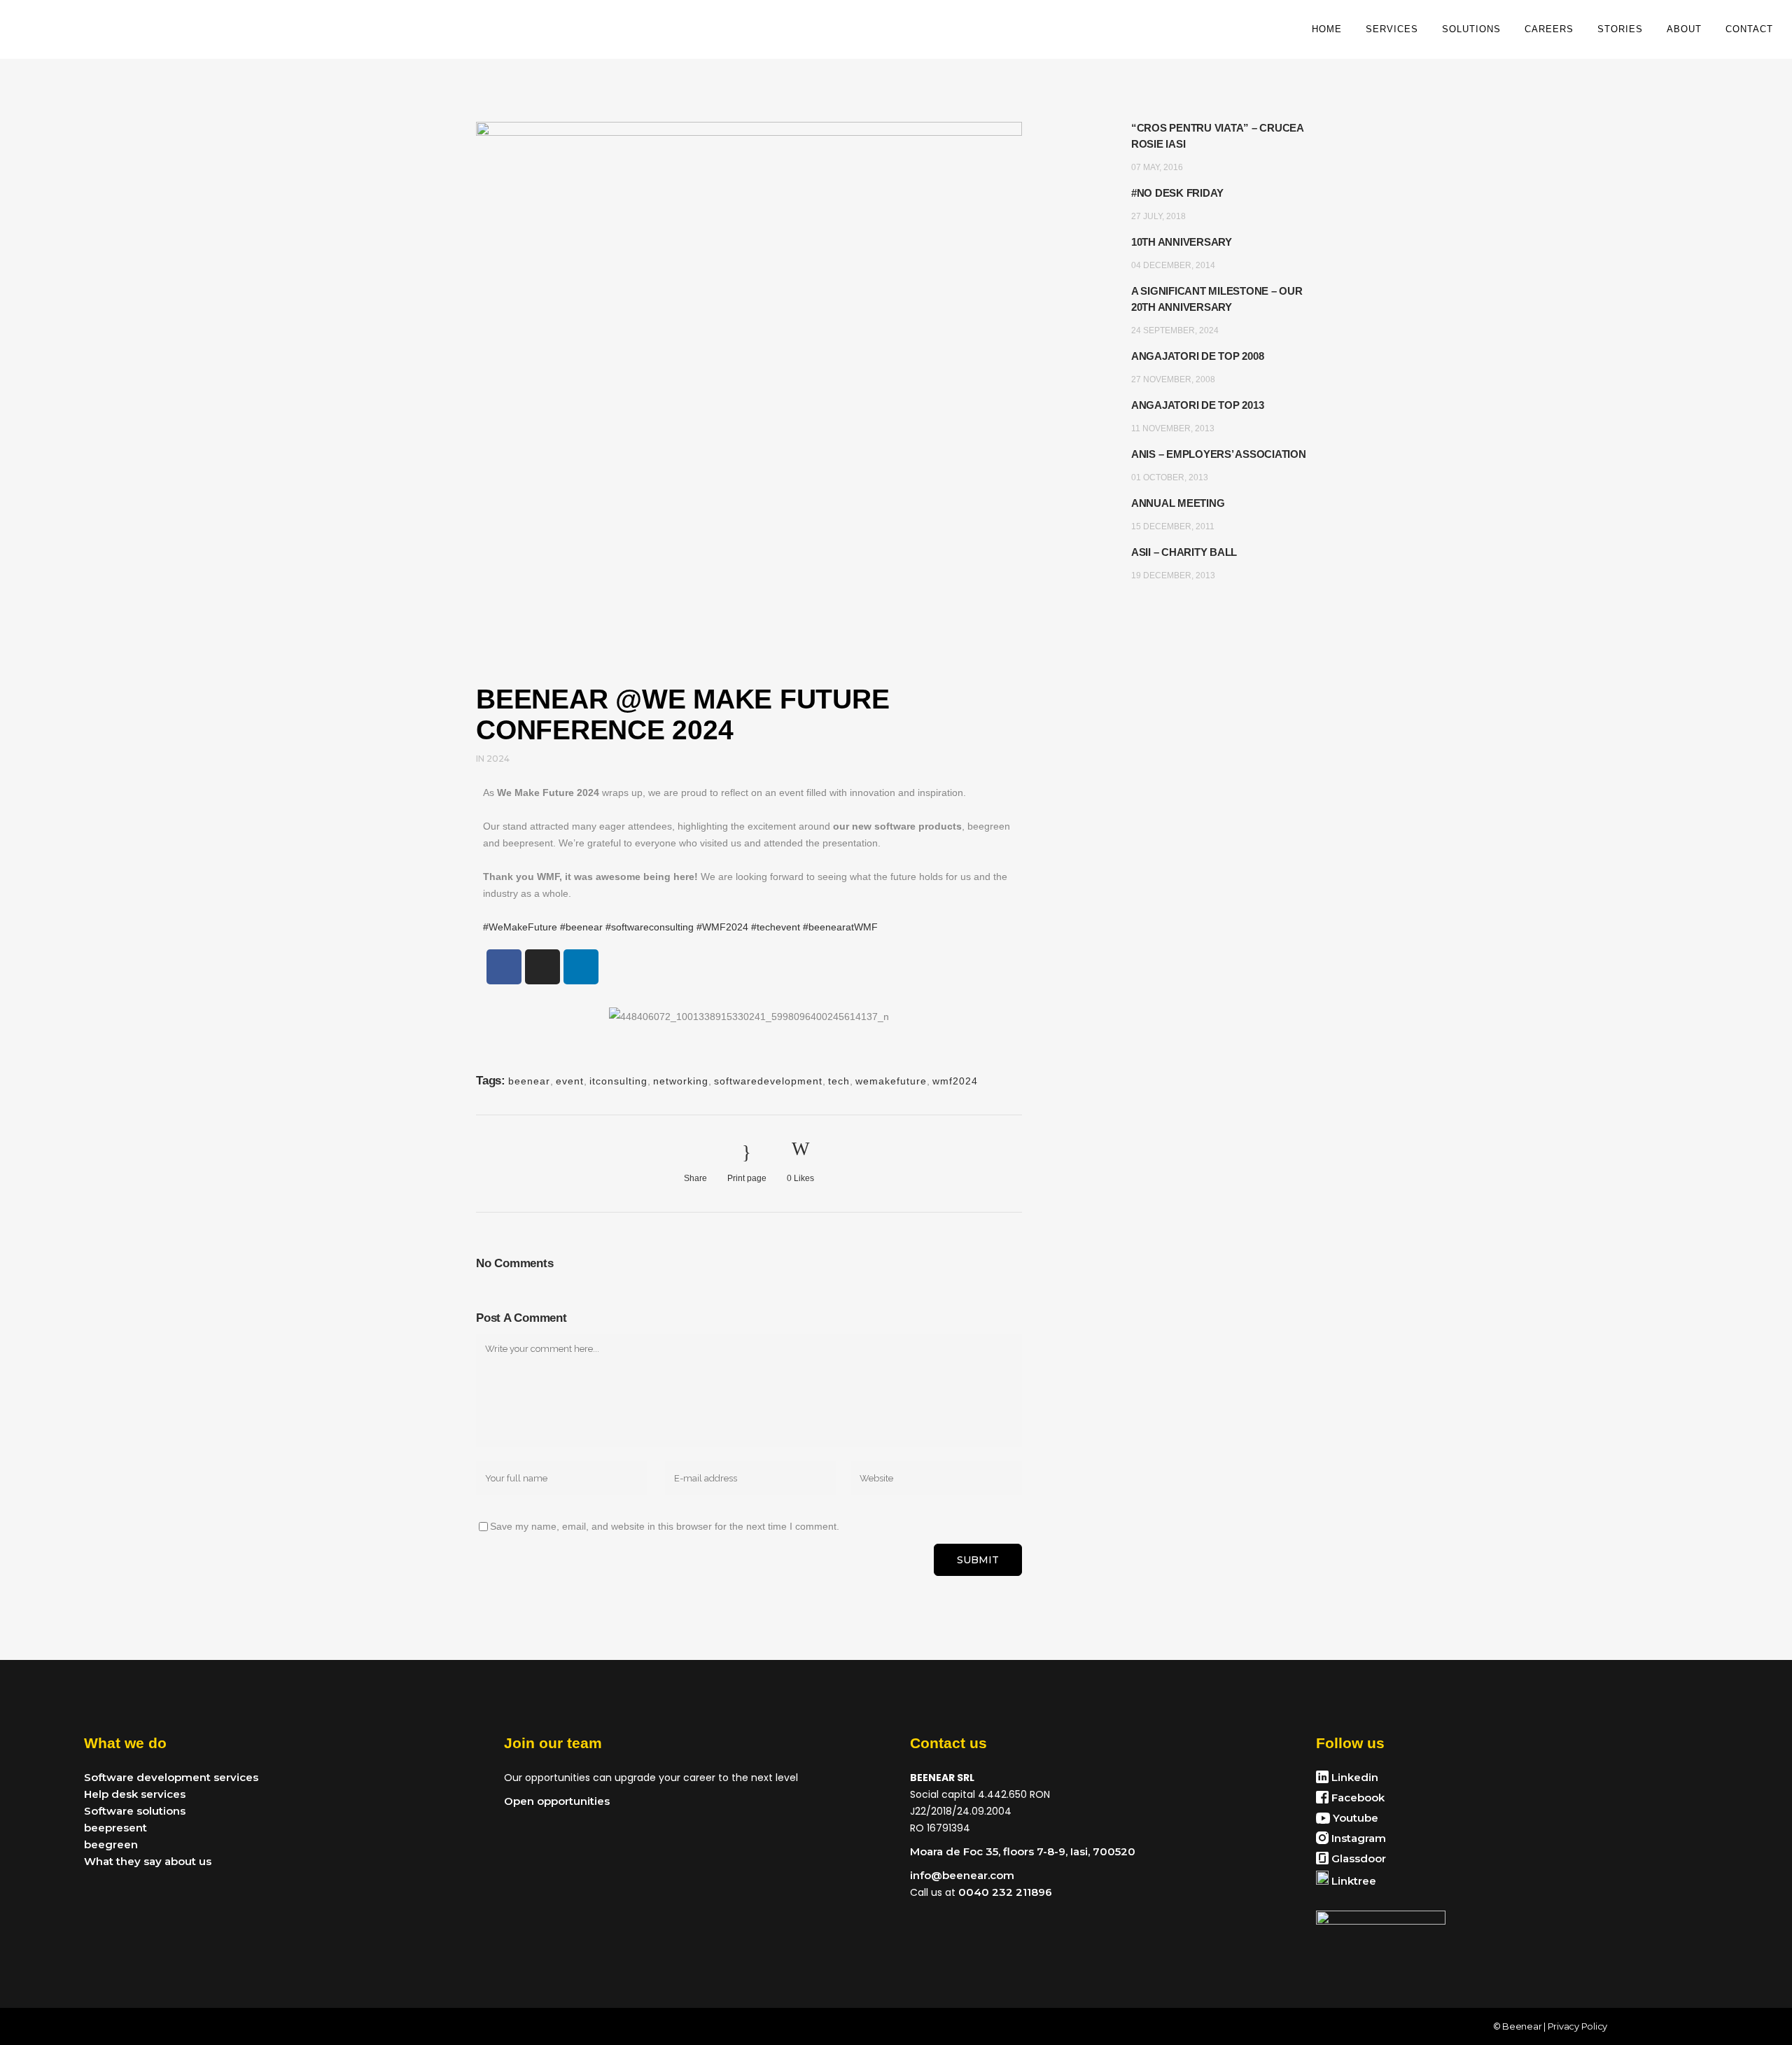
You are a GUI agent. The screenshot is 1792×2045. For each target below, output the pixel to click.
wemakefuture (891, 1081)
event (570, 1081)
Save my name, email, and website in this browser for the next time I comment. (665, 1526)
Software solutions (135, 1811)
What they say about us (148, 1861)
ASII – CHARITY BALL (1184, 552)
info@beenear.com (962, 1875)
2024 (498, 759)
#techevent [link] (776, 927)
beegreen (111, 1844)
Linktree (1352, 1881)
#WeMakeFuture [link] (520, 927)
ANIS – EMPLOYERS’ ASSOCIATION (1219, 454)
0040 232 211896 (1004, 1892)
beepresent (115, 1828)
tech (839, 1081)
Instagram (1357, 1838)
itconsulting (618, 1081)
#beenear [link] (581, 927)
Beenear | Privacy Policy (1555, 2026)
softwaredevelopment (768, 1081)
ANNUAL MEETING (1178, 503)
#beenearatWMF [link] (840, 927)
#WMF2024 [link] (722, 927)
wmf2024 (955, 1081)
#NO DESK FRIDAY (1177, 193)
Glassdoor (1357, 1858)
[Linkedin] (581, 967)
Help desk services (135, 1794)
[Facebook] (504, 967)
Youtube (1354, 1818)
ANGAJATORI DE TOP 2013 (1198, 405)
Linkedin (1353, 1777)
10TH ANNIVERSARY (1182, 242)
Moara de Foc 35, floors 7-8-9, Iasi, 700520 (1023, 1851)
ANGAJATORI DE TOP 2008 (1198, 356)
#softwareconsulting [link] (650, 927)
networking (681, 1081)
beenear (529, 1081)
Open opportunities (557, 1801)
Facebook (1357, 1798)
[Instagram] (542, 967)
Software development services (171, 1777)
